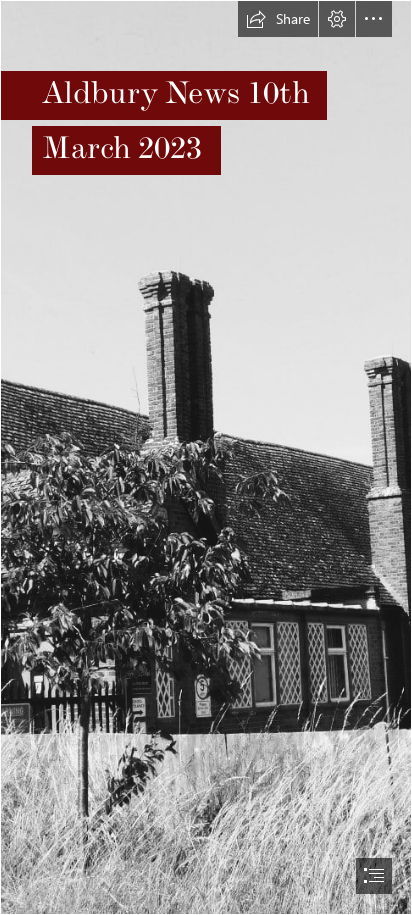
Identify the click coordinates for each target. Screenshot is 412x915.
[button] (278, 19)
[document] (206, 457)
